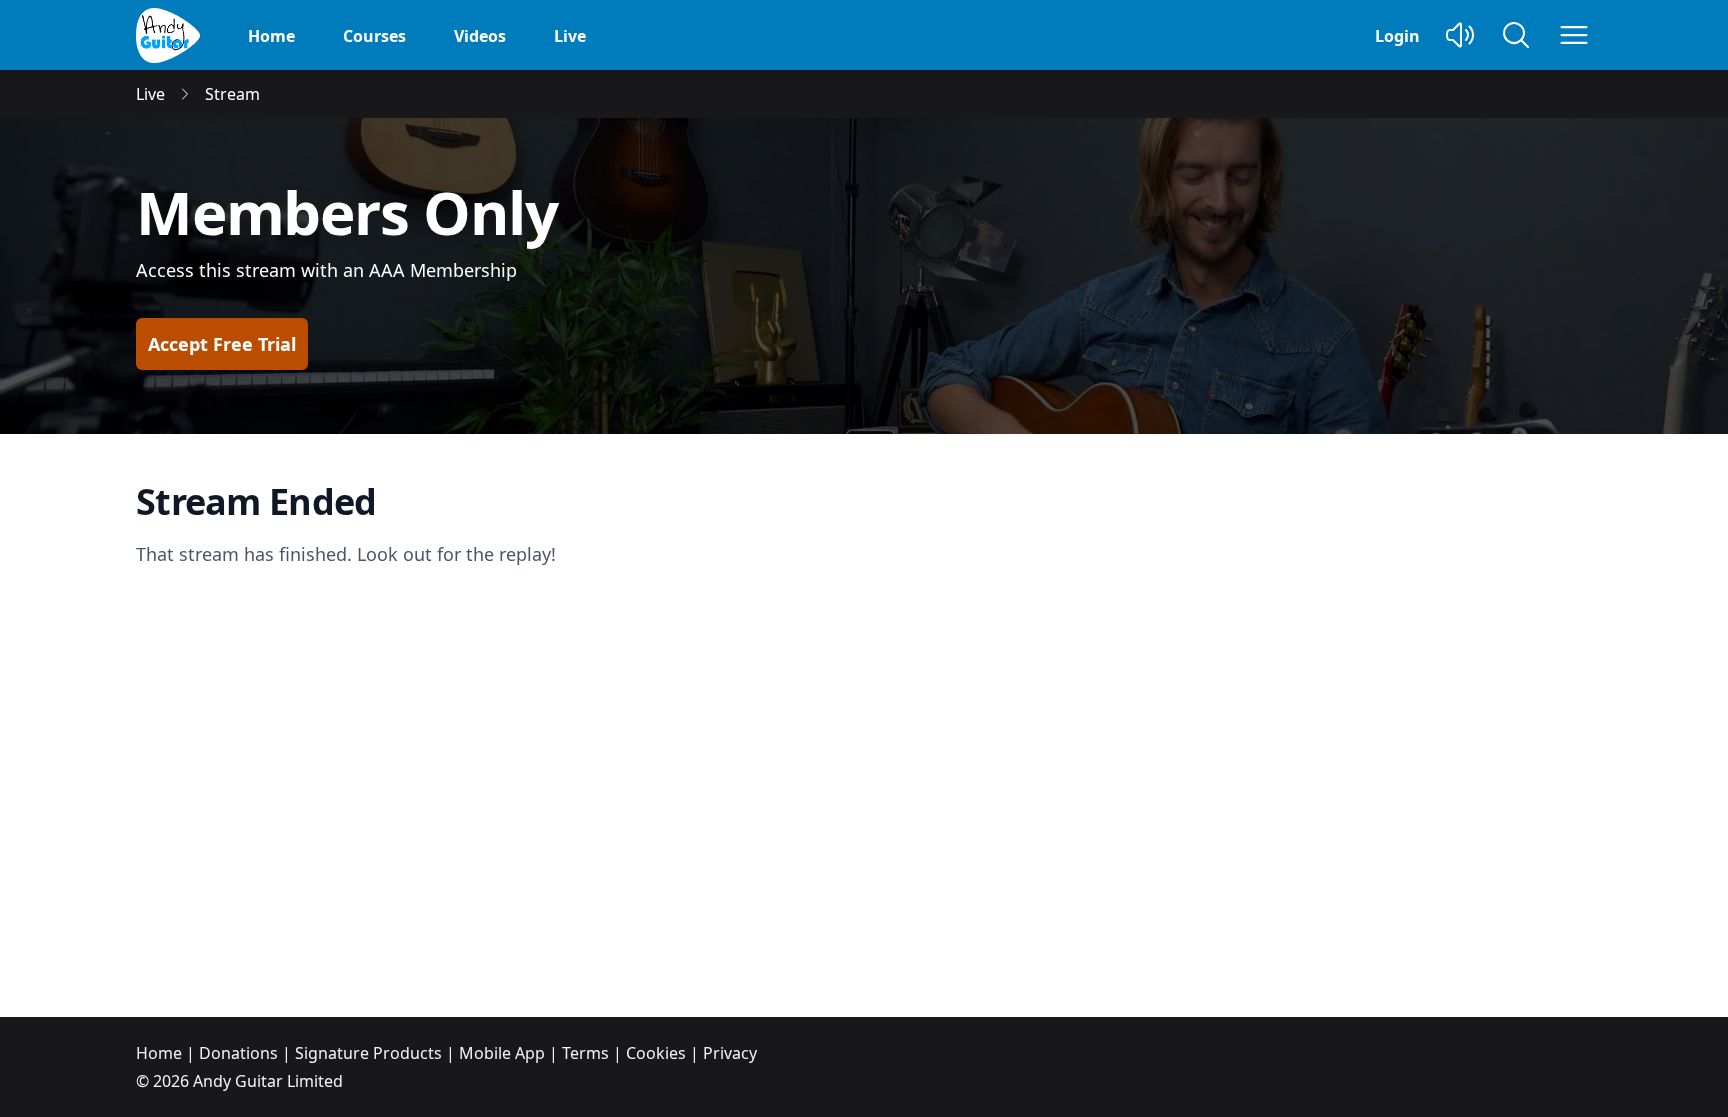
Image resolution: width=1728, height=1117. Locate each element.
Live (570, 36)
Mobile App (502, 1053)
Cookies (656, 1053)
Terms (585, 1053)
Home (271, 36)
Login (1397, 36)
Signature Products (368, 1053)
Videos (480, 36)
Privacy (730, 1053)
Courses (374, 36)
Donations (238, 1053)
